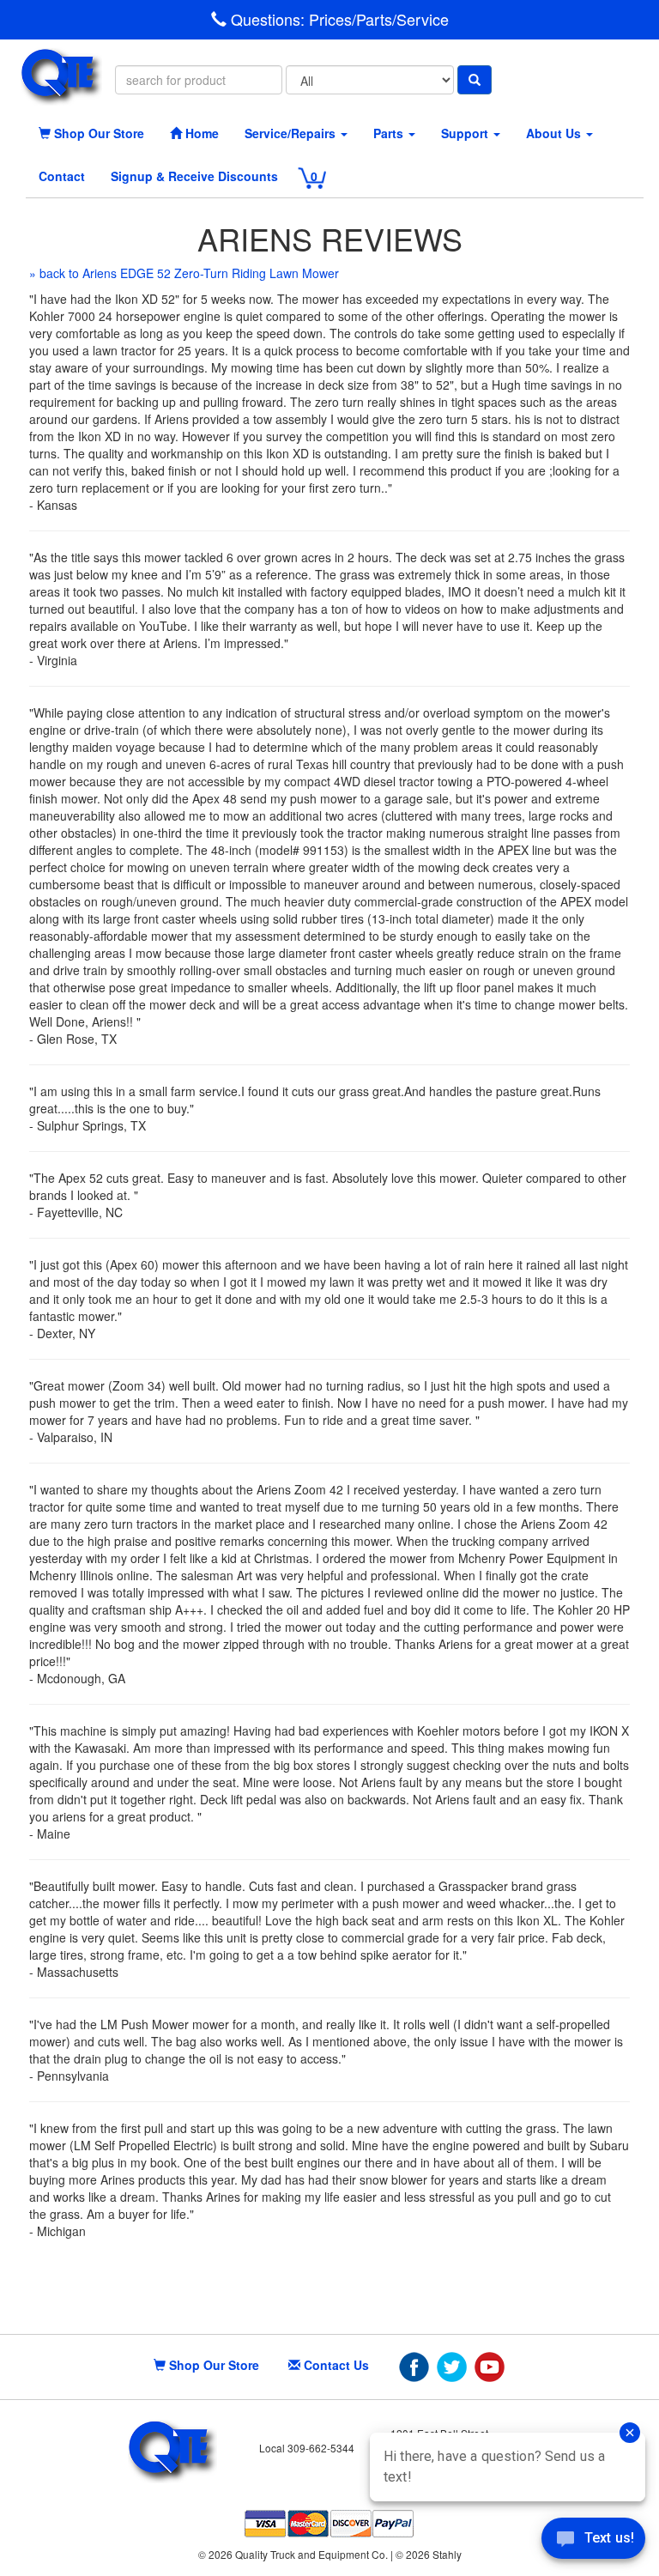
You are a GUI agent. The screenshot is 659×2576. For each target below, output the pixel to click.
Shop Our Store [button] (97, 133)
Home (200, 133)
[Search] (475, 80)
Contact (62, 176)
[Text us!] (593, 2542)
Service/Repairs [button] (292, 133)
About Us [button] (555, 133)
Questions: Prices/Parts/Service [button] (338, 19)
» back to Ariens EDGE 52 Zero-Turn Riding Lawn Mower (184, 273)
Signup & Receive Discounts (194, 176)
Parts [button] (390, 133)
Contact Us (335, 2365)
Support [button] (466, 133)
